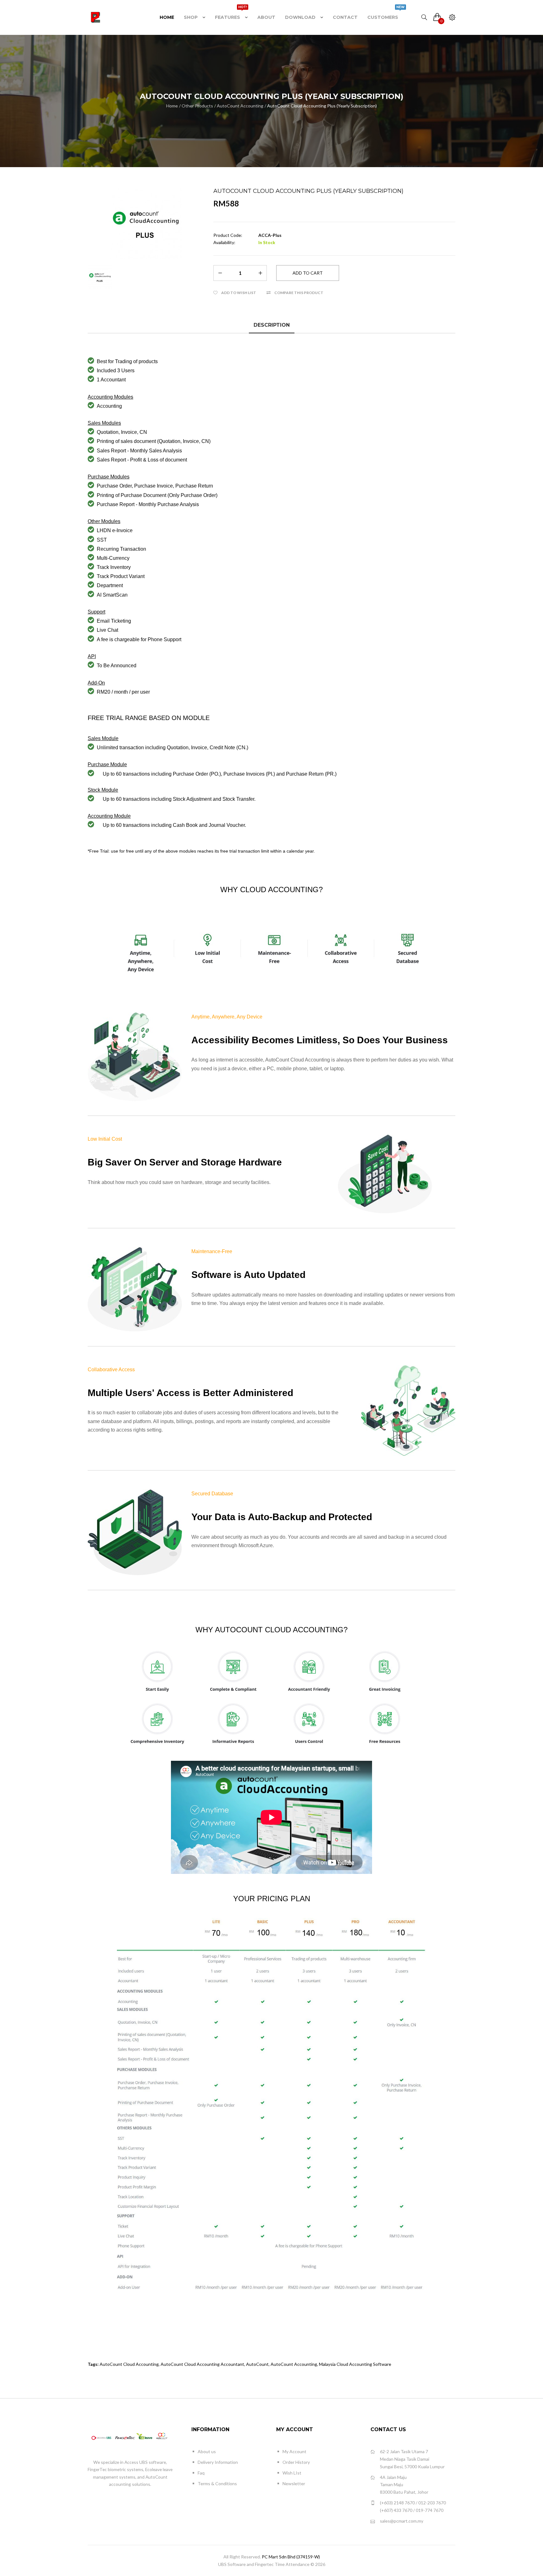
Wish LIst (292, 2473)
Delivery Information (218, 2462)
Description (272, 325)
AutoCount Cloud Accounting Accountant (202, 2364)
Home (172, 106)
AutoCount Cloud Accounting (129, 2364)
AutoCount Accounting (240, 106)
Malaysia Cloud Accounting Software (355, 2364)
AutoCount (257, 2364)
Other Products (197, 106)
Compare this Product (299, 293)
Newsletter (294, 2483)
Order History (296, 2462)
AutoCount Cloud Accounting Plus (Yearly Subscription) (322, 106)
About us (207, 2451)
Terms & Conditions (217, 2483)
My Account (294, 2451)
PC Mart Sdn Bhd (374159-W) (291, 2557)
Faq (201, 2473)
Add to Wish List (239, 293)
